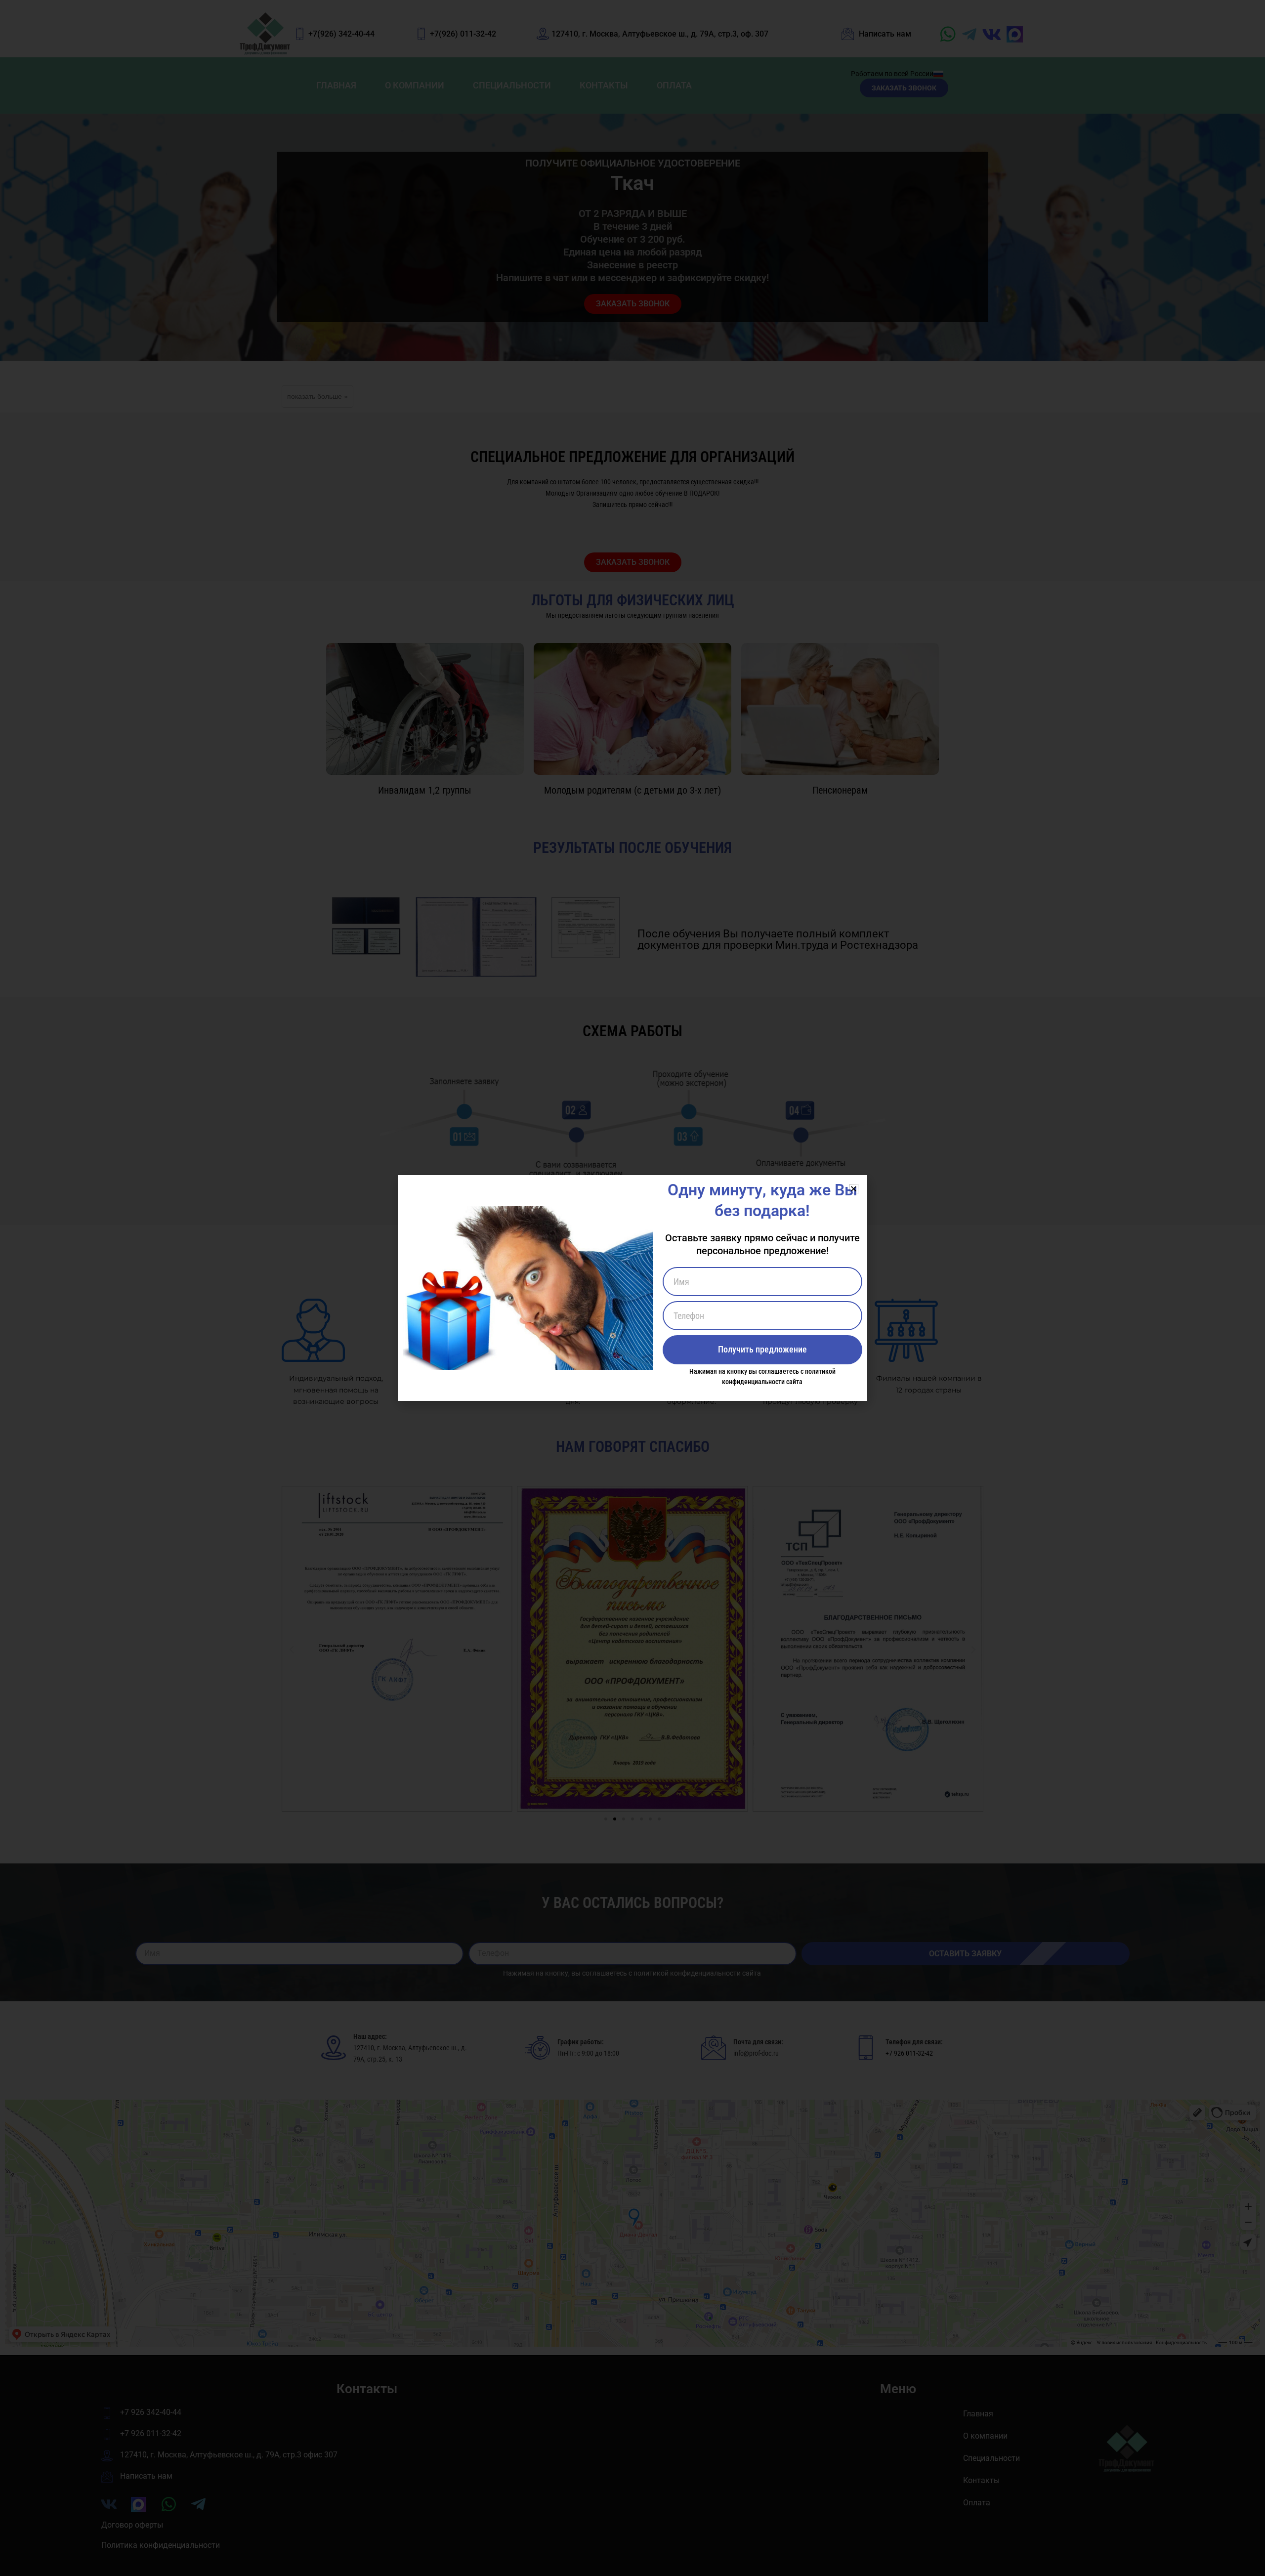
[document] (632, 1288)
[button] (854, 1189)
